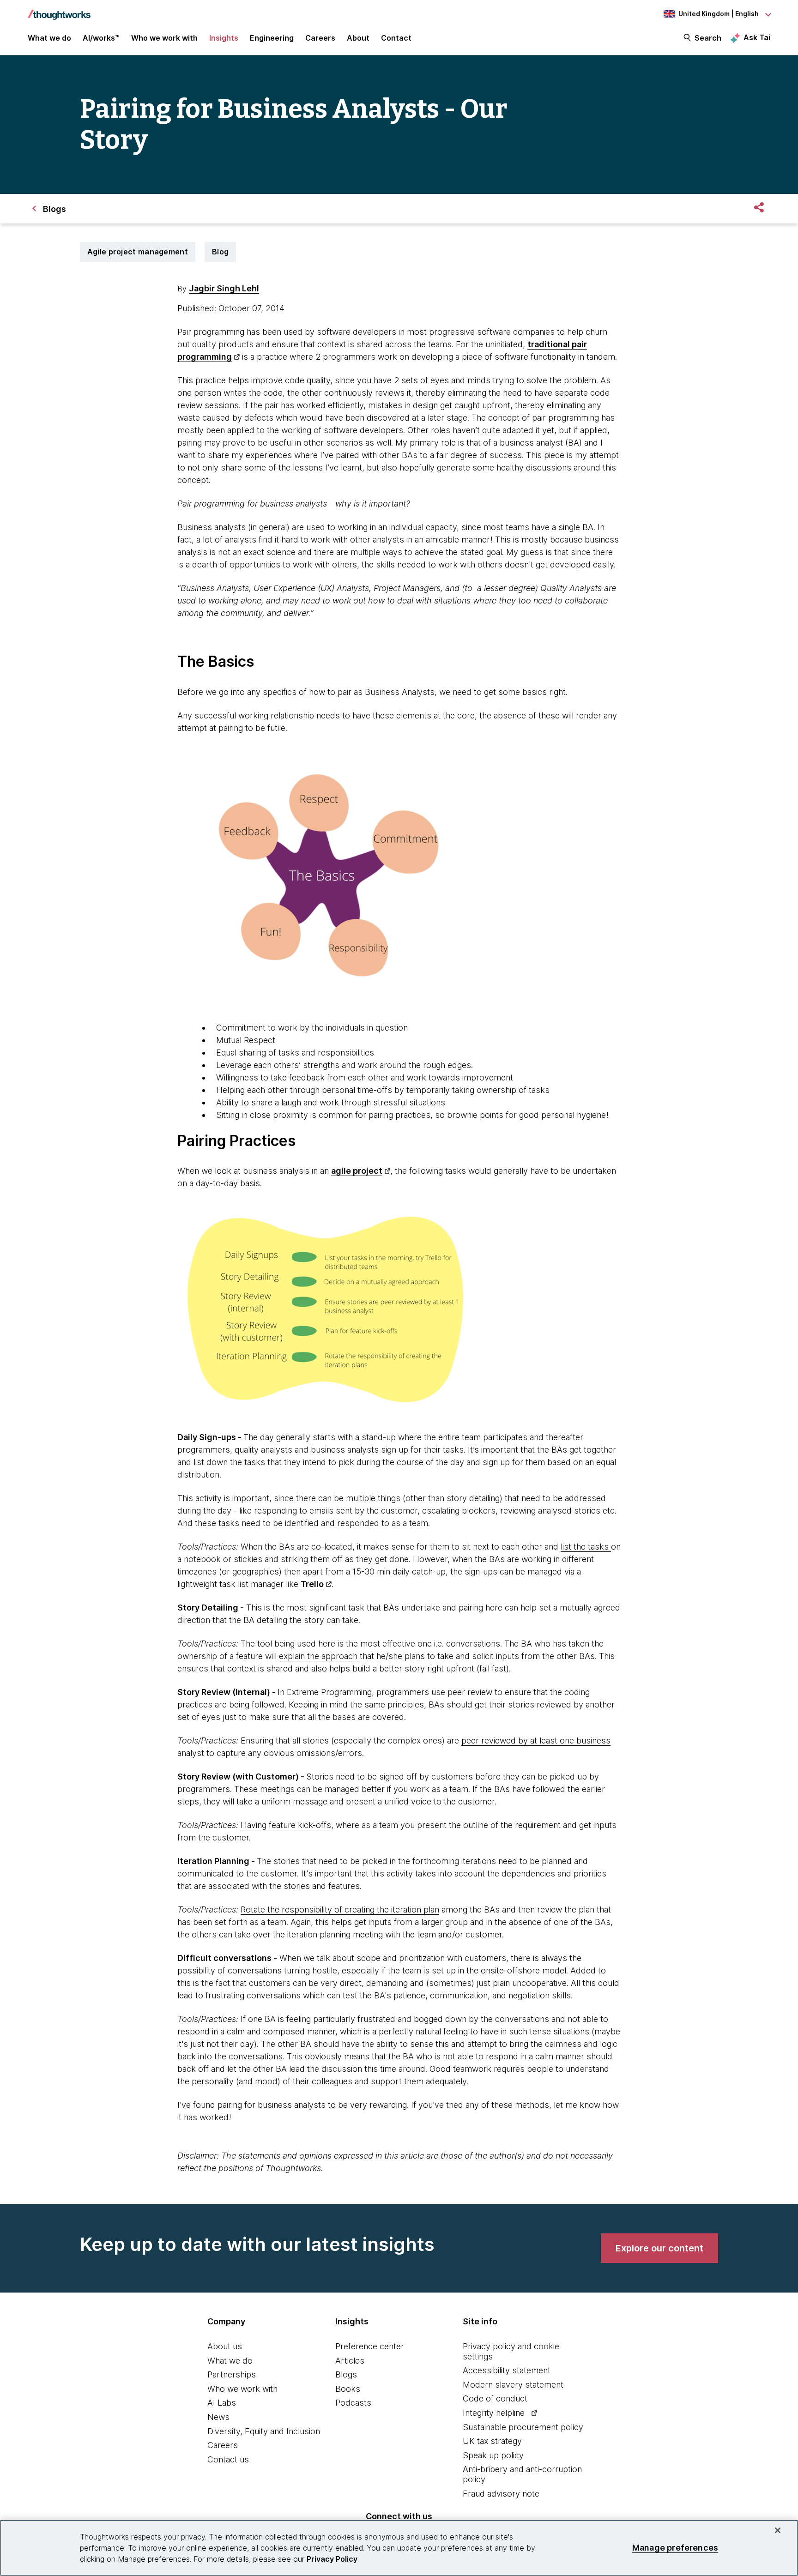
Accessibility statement (507, 2370)
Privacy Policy (332, 2559)
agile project (357, 1171)
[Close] (778, 2530)
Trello (312, 1584)
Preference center (370, 2346)
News (218, 2417)
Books (348, 2389)
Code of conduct (495, 2398)
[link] (659, 2248)
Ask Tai (757, 37)
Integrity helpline (494, 2413)
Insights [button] (224, 38)
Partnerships (232, 2374)
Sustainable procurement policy (523, 2427)
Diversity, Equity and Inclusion (264, 2431)
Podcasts (353, 2403)
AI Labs (222, 2403)
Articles (350, 2361)
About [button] (358, 38)
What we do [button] (49, 38)
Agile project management (138, 252)
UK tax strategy (492, 2441)
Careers (223, 2445)
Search (708, 38)
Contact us (228, 2459)
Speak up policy (493, 2455)
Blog (220, 252)
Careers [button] (320, 38)
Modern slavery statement (513, 2385)
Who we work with (242, 2389)
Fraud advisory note (501, 2494)
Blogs (346, 2374)
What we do (230, 2361)
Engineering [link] (272, 38)
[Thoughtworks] (59, 10)
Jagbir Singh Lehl (224, 288)
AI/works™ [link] (101, 38)
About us (225, 2346)
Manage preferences (675, 2548)
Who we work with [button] (164, 38)
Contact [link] (396, 38)
